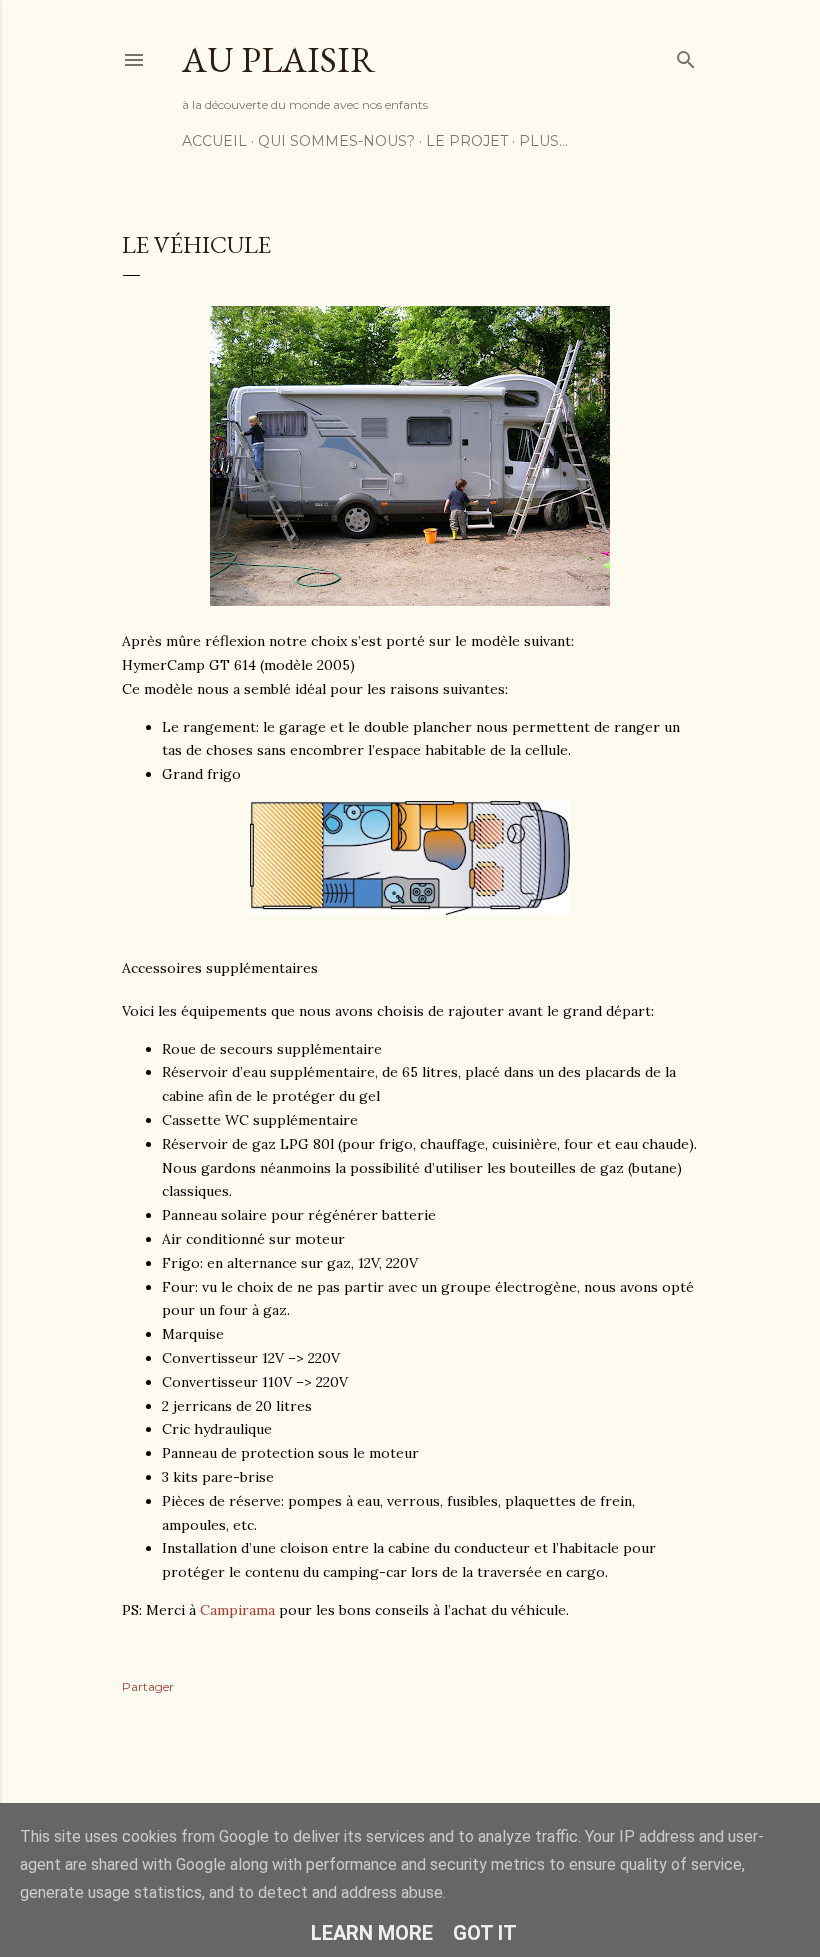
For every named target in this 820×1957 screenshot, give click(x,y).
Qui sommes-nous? (336, 141)
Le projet (467, 141)
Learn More (372, 1933)
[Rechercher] (686, 55)
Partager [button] (148, 1686)
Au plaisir (279, 59)
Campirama (237, 1610)
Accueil (214, 141)
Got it (485, 1933)
